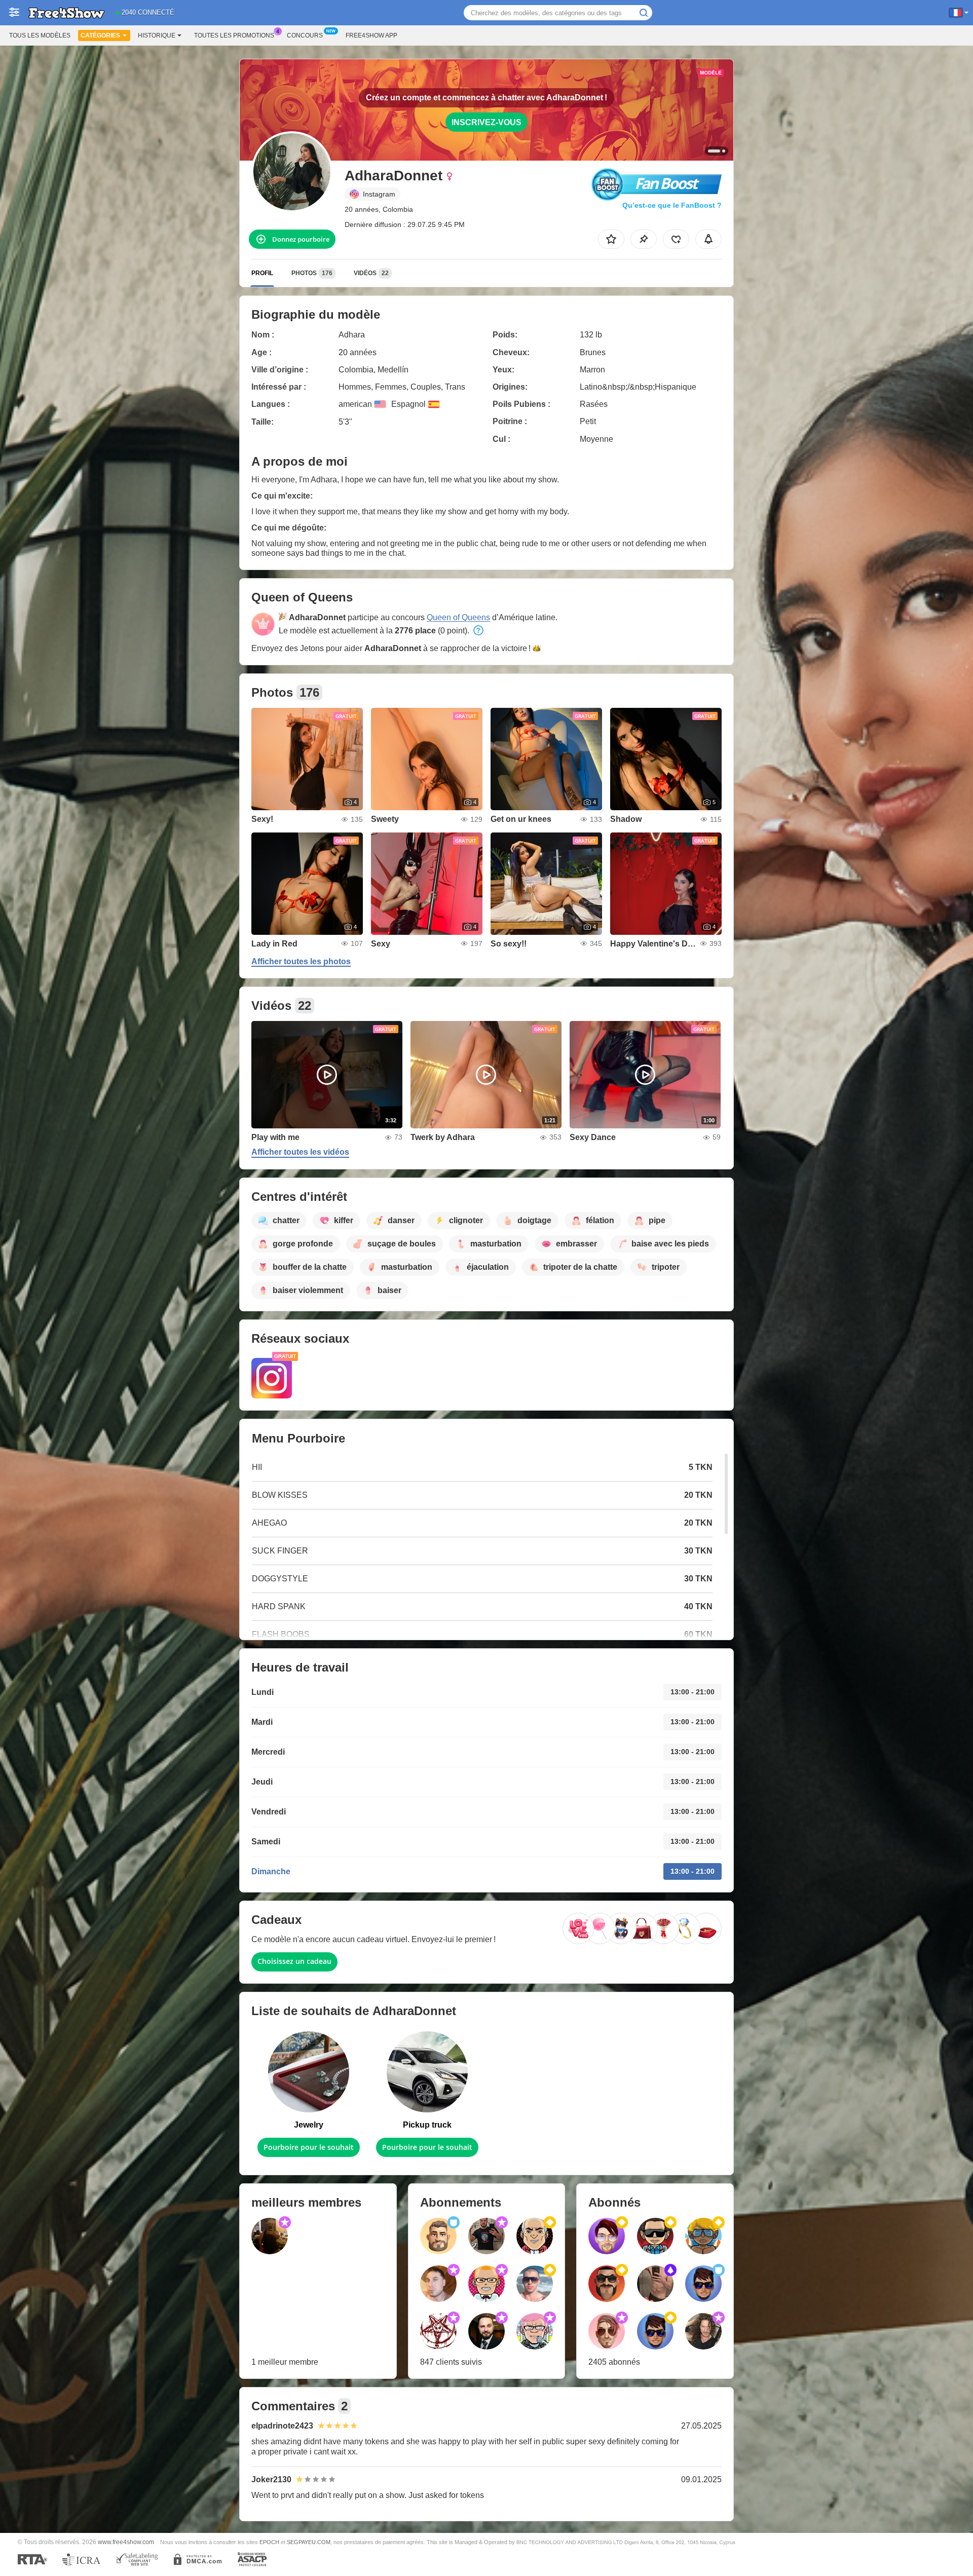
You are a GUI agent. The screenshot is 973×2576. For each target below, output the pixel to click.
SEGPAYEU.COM (309, 2542)
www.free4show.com (126, 2542)
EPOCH (269, 2542)
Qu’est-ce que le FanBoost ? (672, 205)
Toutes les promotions (234, 35)
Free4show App (371, 35)
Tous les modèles (40, 35)
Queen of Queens (458, 617)
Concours (305, 35)
